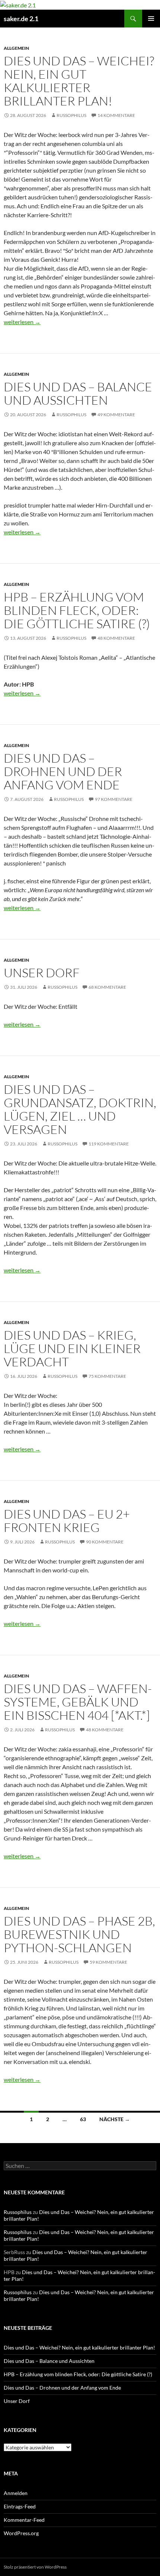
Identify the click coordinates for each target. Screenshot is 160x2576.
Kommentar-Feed (24, 2520)
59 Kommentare (108, 1962)
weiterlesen (22, 322)
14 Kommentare (116, 115)
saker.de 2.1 (21, 19)
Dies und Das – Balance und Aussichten (78, 393)
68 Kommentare (107, 987)
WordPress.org (21, 2533)
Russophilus (71, 115)
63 (83, 2119)
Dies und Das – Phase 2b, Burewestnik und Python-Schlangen (79, 1934)
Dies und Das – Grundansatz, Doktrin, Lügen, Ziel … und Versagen (80, 1109)
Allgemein (16, 48)
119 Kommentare (109, 1144)
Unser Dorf (42, 973)
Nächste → (115, 2119)
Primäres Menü (151, 19)
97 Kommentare (114, 799)
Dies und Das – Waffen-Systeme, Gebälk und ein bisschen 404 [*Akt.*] (78, 1702)
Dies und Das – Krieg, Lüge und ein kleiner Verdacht (72, 1348)
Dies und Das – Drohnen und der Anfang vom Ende (63, 771)
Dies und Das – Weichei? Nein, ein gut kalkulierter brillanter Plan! (79, 81)
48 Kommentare (116, 638)
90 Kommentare (105, 1542)
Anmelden (16, 2493)
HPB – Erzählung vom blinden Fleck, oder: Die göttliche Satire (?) (77, 610)
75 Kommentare (107, 1376)
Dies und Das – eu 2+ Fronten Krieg (67, 1521)
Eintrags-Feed (20, 2506)
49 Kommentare (116, 415)
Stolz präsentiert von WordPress (35, 2567)
